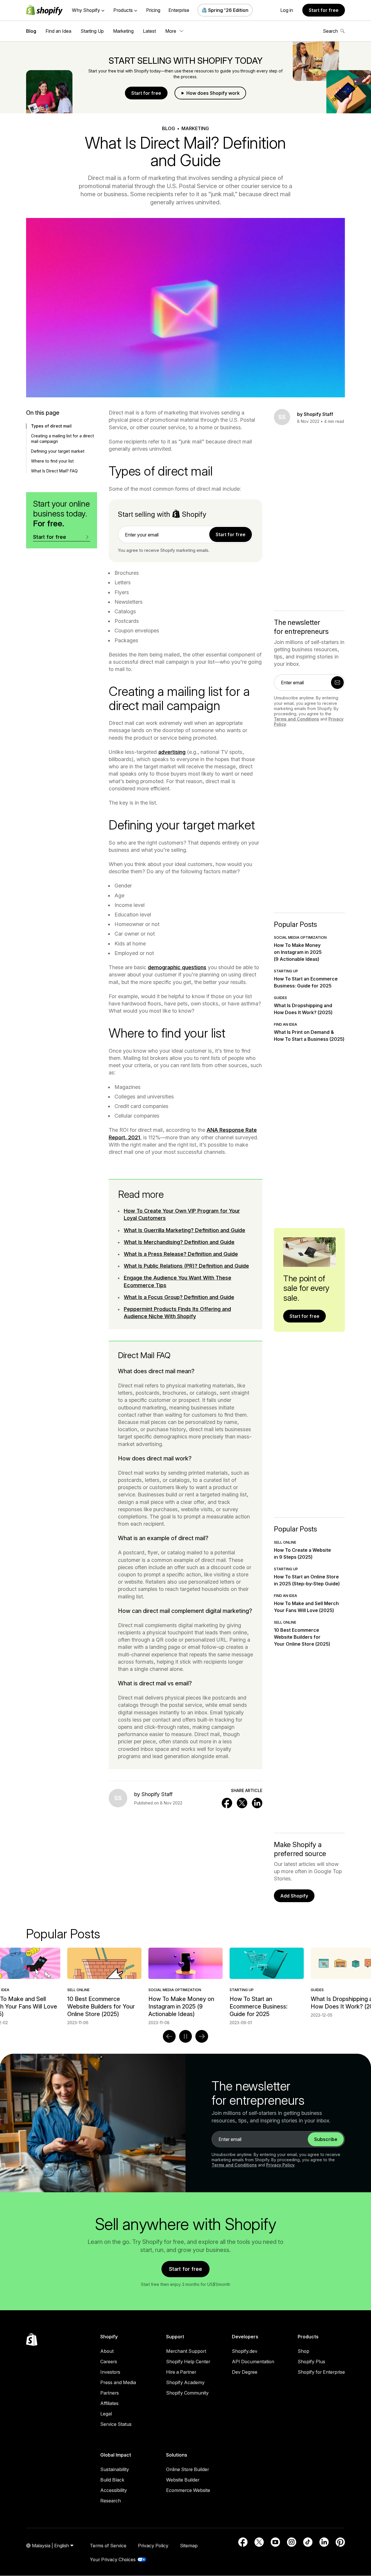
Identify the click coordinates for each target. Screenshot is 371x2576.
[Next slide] (202, 2036)
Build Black (112, 2480)
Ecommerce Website (188, 2490)
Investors (110, 2372)
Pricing (153, 10)
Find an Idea (58, 31)
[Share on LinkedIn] (257, 1803)
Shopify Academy (185, 2382)
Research (111, 2501)
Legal (106, 2414)
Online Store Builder (188, 2469)
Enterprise (179, 10)
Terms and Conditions (297, 719)
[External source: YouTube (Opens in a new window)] (275, 2542)
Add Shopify (294, 1896)
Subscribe (326, 2139)
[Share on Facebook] (227, 1803)
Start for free (324, 10)
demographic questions (177, 967)
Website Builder (183, 2480)
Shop (303, 2351)
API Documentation (253, 2362)
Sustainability (115, 2469)
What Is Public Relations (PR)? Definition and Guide (186, 1266)
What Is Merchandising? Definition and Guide (179, 1242)
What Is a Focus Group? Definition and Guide (179, 1297)
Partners (110, 2393)
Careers (109, 2362)
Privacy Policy (280, 2165)
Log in (287, 10)
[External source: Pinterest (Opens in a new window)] (340, 2542)
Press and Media (118, 2382)
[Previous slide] (169, 2036)
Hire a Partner (181, 2372)
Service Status (116, 2424)
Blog (31, 31)
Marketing (123, 31)
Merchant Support (186, 2351)
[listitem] (185, 1986)
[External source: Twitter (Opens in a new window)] (259, 2542)
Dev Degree (245, 2372)
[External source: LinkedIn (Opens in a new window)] (324, 2542)
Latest (149, 31)
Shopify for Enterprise (321, 2372)
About (107, 2351)
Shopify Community (187, 2393)
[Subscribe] (337, 683)
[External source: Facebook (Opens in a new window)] (243, 2542)
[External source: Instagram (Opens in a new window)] (292, 2542)
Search (330, 31)
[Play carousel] (185, 2036)
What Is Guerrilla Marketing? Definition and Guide (184, 1230)
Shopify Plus (311, 2362)
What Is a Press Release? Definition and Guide (181, 1254)
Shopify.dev (245, 2351)
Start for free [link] (231, 534)
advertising (172, 752)
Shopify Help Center (188, 2362)
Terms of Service (108, 2546)
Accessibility (114, 2490)
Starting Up (92, 31)
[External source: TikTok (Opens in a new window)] (308, 2542)
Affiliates (109, 2403)
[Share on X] (242, 1803)
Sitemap (189, 2546)
